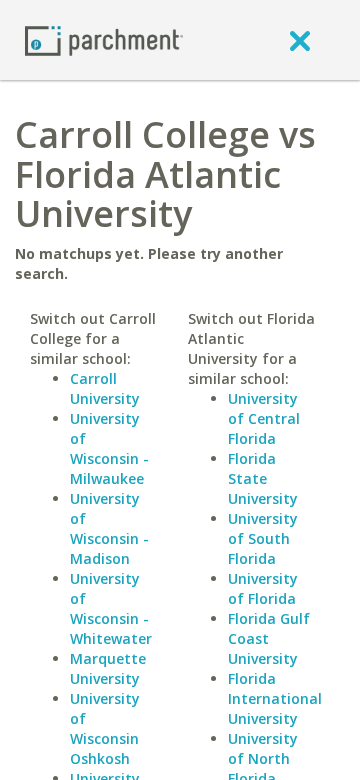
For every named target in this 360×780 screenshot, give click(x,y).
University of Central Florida (264, 418)
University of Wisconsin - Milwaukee (109, 448)
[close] (300, 40)
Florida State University (263, 478)
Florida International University (275, 698)
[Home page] (104, 39)
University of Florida (263, 588)
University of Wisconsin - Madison (109, 528)
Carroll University (105, 388)
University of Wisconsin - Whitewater (111, 608)
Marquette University (108, 668)
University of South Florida (263, 538)
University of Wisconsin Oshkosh (105, 728)
